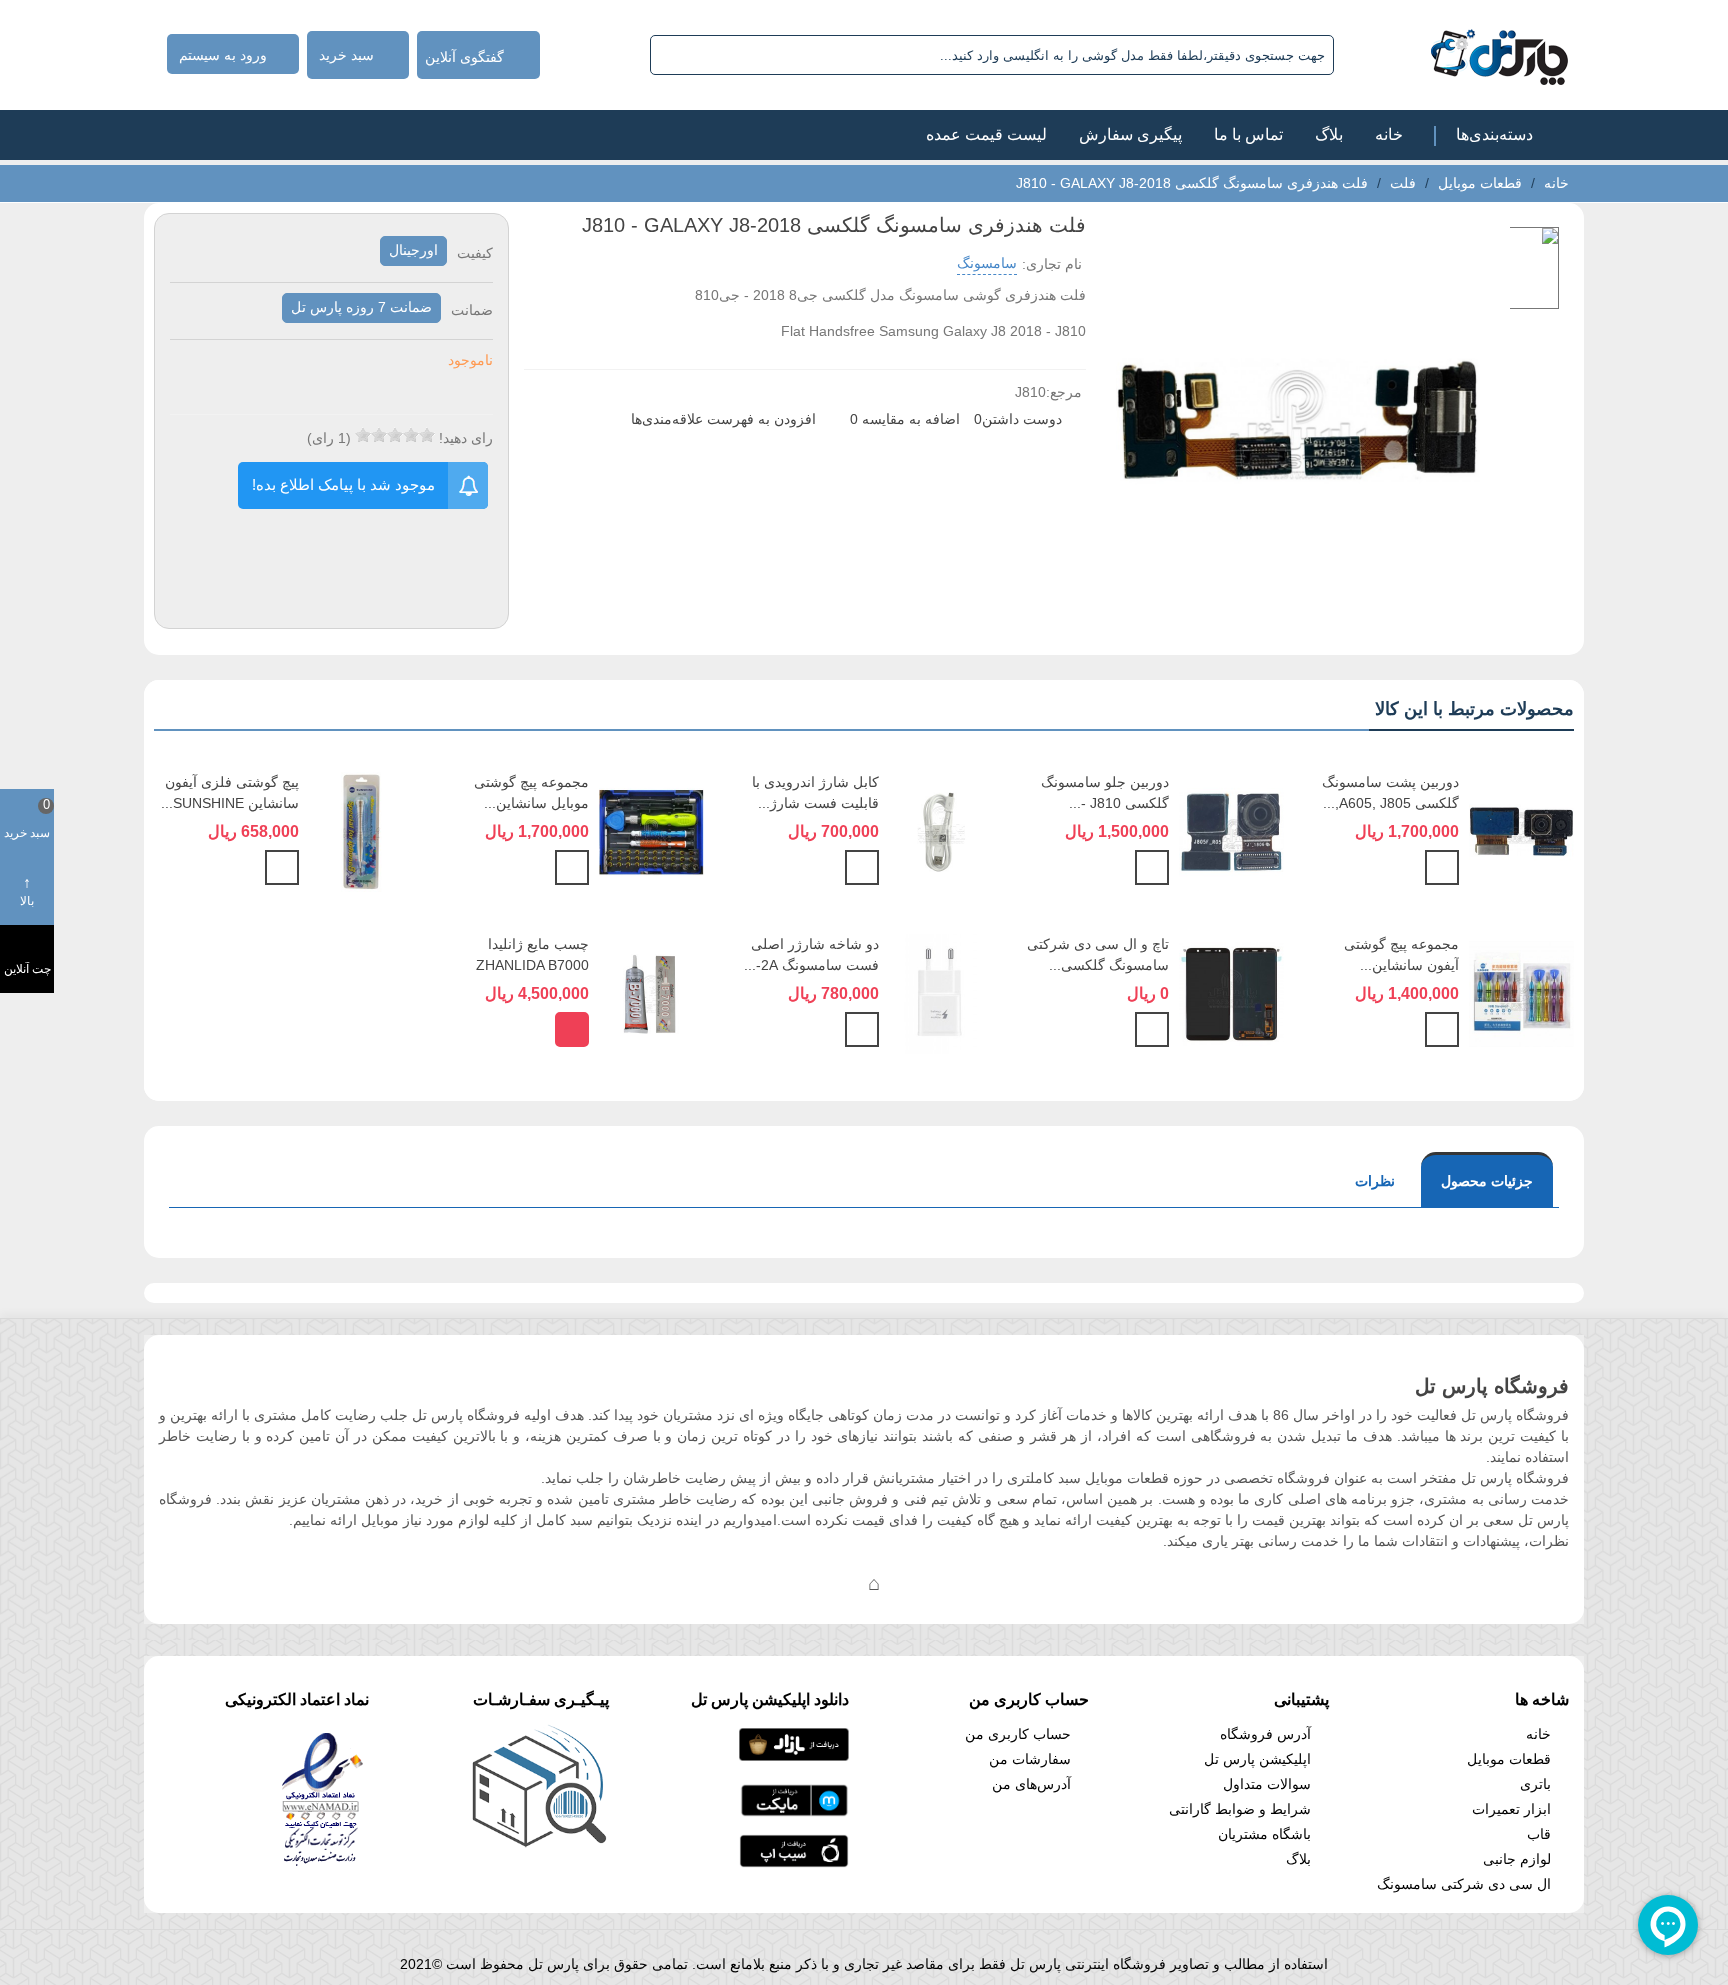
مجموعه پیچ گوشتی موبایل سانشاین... (531, 792)
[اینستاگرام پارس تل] (794, 1583)
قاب (1539, 1834)
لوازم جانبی (1517, 1859)
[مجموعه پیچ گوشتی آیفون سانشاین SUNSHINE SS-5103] (1521, 993)
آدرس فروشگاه (1265, 1734)
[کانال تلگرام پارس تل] (834, 1583)
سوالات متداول (1267, 1784)
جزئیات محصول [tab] (1487, 1181)
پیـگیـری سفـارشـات (541, 1699)
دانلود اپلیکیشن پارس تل (770, 1699)
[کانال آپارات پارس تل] (914, 1583)
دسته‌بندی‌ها (1494, 134)
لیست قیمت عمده (986, 134)
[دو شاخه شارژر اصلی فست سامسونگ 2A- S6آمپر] (941, 993)
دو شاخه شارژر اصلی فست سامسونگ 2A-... (811, 954)
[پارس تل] (1455, 55)
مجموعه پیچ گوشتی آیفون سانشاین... (1401, 954)
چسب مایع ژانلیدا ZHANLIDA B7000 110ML (532, 965)
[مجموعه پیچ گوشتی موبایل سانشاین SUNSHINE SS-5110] (651, 831)
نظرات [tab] (1375, 1181)
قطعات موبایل (1509, 1759)
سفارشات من (1030, 1759)
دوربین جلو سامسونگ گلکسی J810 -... (1105, 792)
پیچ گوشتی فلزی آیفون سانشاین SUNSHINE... (230, 792)
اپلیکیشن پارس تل (1257, 1759)
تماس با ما (1248, 134)
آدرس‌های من (1031, 1784)
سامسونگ (987, 263)
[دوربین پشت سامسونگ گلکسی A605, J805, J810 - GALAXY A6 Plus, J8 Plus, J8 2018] (1521, 831)
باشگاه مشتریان (1264, 1834)
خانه (1389, 134)
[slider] (395, 435)
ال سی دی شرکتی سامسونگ (1464, 1884)
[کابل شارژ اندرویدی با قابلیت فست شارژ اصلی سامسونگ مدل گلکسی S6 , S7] (941, 831)
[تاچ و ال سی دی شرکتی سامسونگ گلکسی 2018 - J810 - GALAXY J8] (1231, 993)
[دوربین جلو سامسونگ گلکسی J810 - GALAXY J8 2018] (1231, 831)
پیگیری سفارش (1130, 134)
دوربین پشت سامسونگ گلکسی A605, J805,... (1390, 792)
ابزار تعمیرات (1511, 1809)
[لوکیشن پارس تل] (874, 1583)
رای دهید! (466, 438)
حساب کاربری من (1018, 1734)
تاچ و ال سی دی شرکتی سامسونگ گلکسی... (1098, 954)
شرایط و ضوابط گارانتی (1240, 1809)
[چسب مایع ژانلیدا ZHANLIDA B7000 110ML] (651, 993)
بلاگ (1329, 134)
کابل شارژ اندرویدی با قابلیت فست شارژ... (815, 792)
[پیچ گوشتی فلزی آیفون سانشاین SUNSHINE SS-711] (361, 831)
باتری (1535, 1784)
